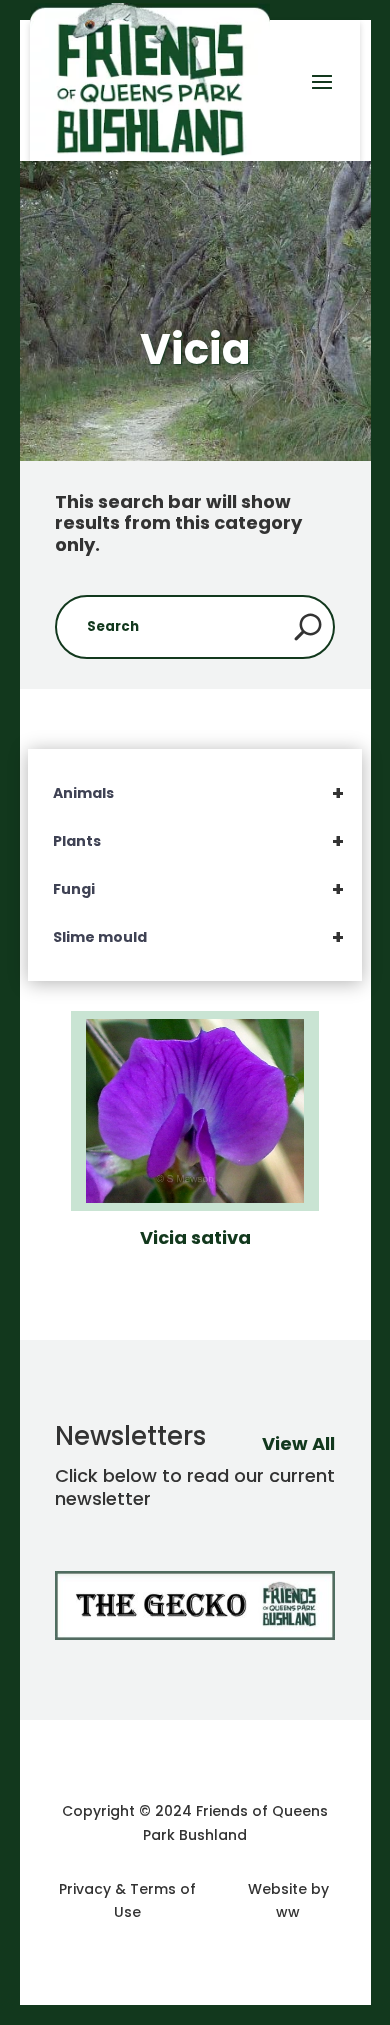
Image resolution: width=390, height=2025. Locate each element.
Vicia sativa (195, 1237)
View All (298, 1443)
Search (308, 627)
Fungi (198, 889)
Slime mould (198, 937)
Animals (198, 793)
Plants (198, 841)
